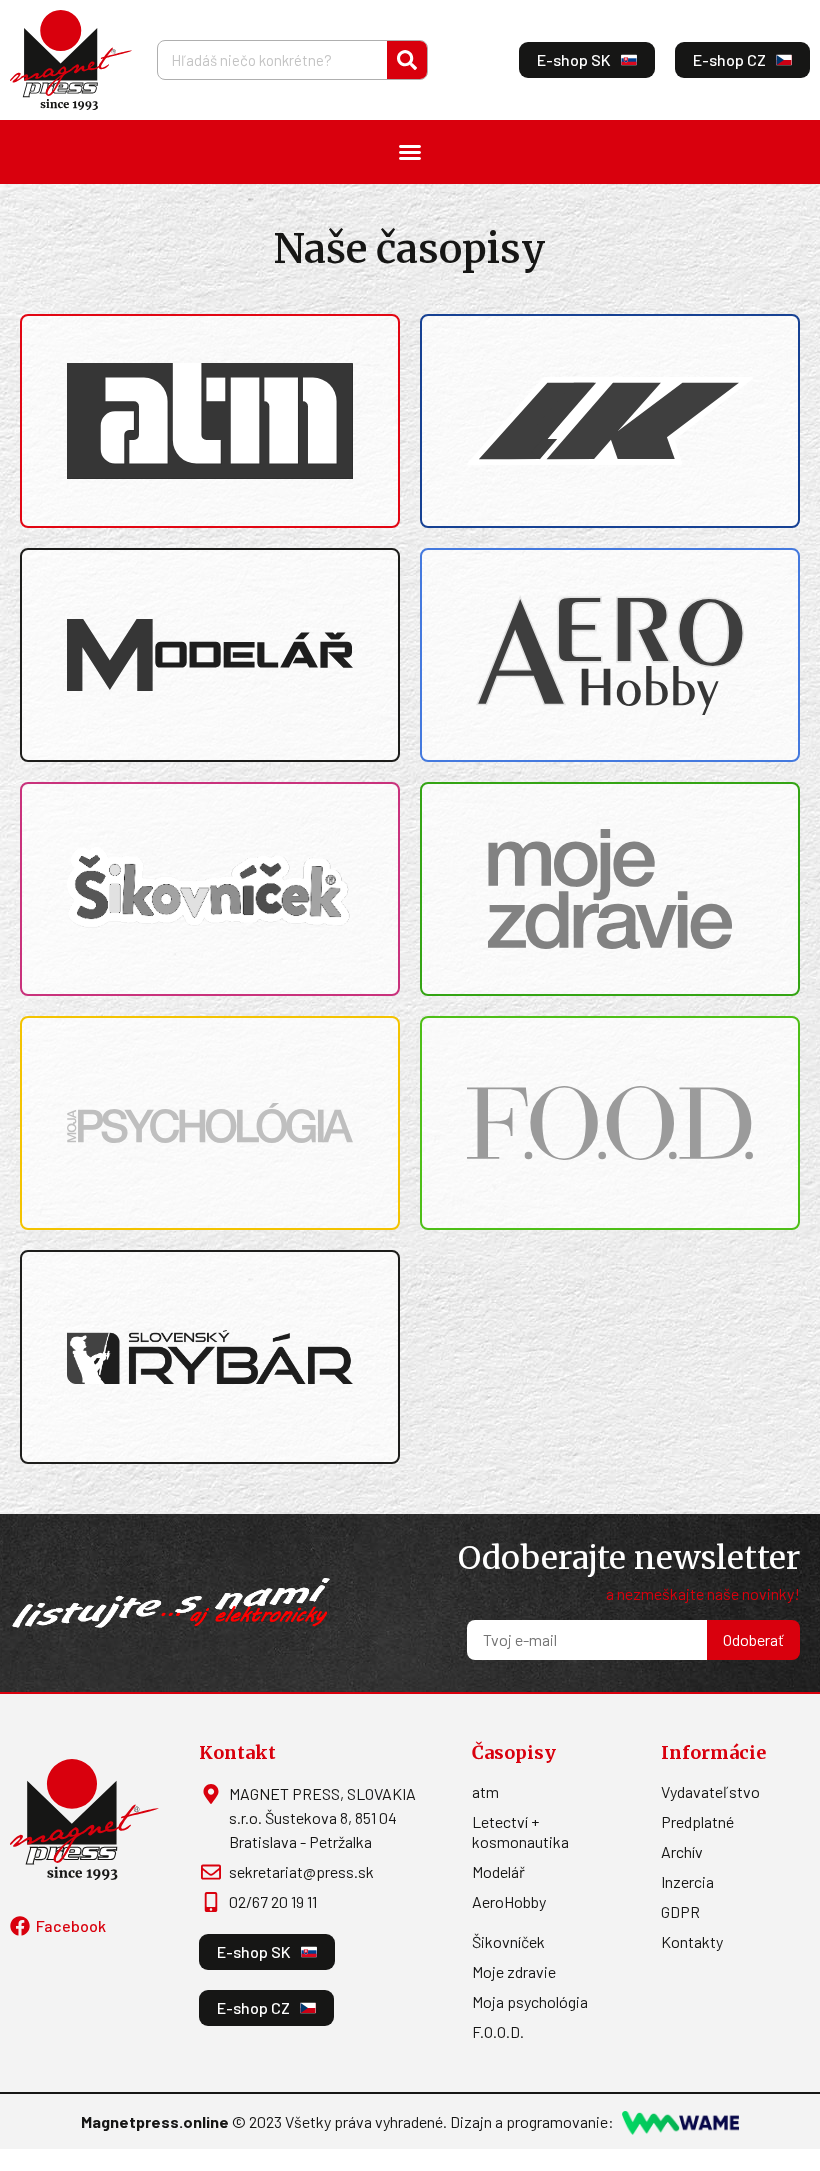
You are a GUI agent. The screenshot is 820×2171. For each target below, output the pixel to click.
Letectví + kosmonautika (520, 1831)
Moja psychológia (530, 2001)
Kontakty (692, 1941)
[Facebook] (20, 1926)
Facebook (71, 1925)
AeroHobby (509, 1901)
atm (485, 1791)
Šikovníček (508, 1941)
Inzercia (687, 1881)
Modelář (498, 1871)
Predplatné (697, 1821)
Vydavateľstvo (710, 1791)
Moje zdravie (514, 1971)
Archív (682, 1851)
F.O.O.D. (498, 2031)
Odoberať (753, 1639)
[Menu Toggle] (410, 152)
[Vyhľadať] (407, 60)
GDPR (680, 1911)
